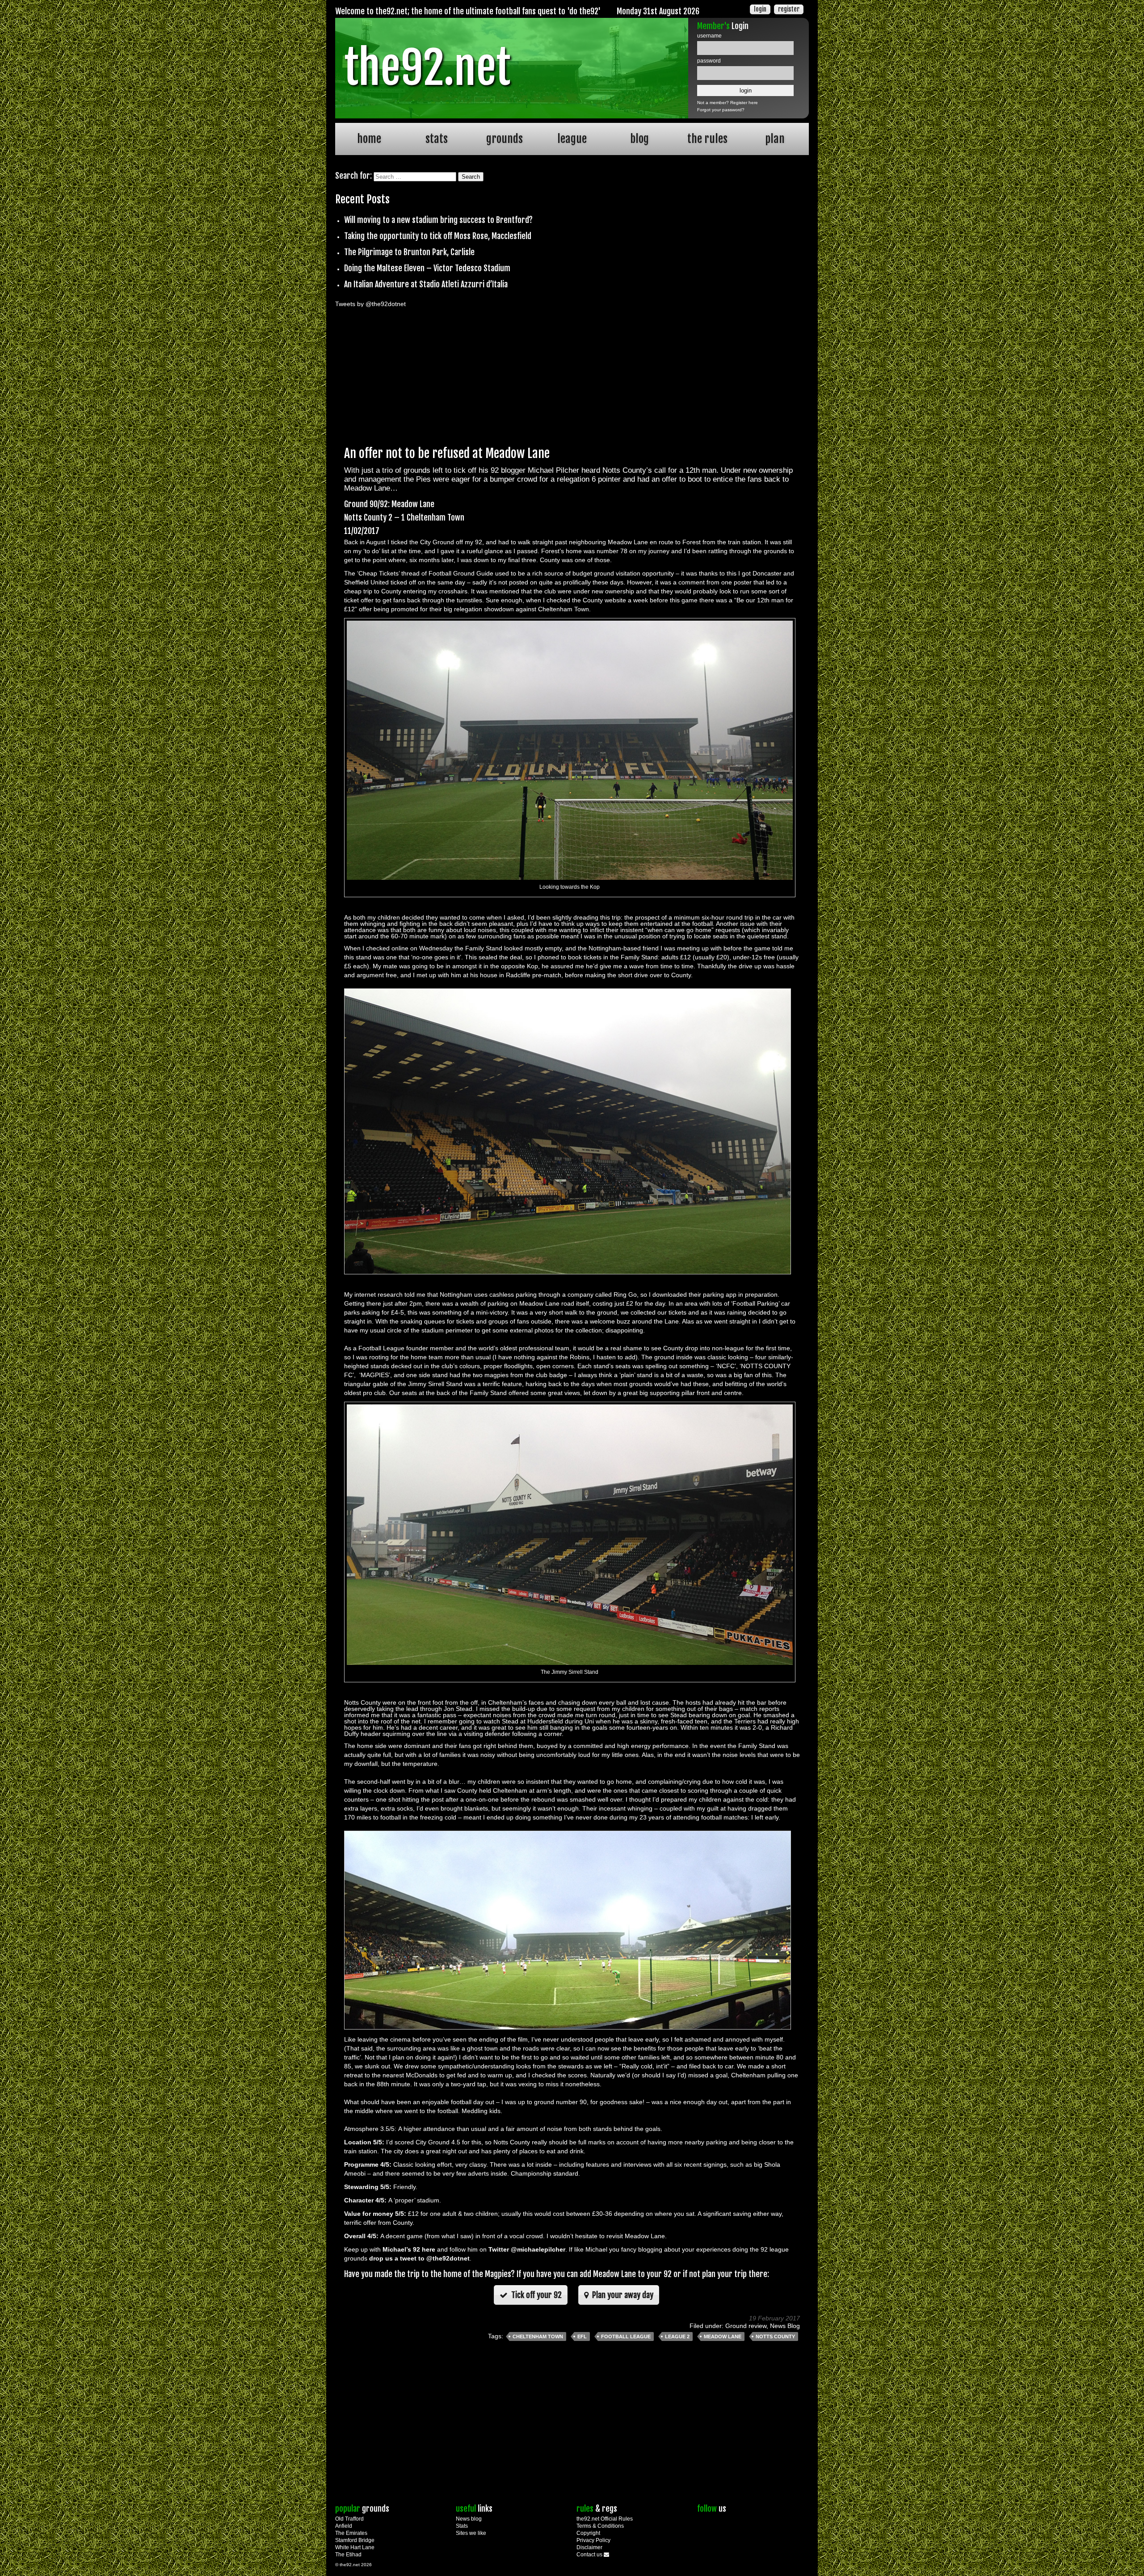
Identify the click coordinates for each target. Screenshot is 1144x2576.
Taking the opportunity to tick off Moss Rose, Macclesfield (438, 236)
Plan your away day (622, 2295)
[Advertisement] (572, 374)
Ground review (746, 2326)
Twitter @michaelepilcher (527, 2249)
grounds (505, 139)
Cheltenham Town (538, 2336)
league (572, 139)
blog (639, 139)
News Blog (785, 2326)
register (789, 9)
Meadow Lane (723, 2336)
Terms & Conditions (600, 2526)
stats (437, 139)
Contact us (590, 2555)
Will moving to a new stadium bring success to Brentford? (438, 220)
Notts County (775, 2336)
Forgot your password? (721, 110)
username (709, 36)
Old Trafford (349, 2519)
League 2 (677, 2336)
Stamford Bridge (355, 2540)
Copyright (588, 2533)
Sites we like (471, 2533)
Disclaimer (589, 2547)
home (369, 139)
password (709, 61)
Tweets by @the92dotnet (370, 304)
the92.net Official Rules (605, 2519)
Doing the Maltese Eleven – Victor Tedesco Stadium (427, 268)
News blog (469, 2519)
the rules (707, 139)
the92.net (427, 68)
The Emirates (351, 2533)
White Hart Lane (355, 2547)
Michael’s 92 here (409, 2249)
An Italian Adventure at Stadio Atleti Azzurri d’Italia (426, 284)
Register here (744, 103)
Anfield (344, 2526)
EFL (582, 2336)
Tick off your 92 (536, 2295)
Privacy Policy (593, 2540)
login (760, 9)
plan (775, 139)
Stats (462, 2526)
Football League (626, 2336)
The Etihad (348, 2555)
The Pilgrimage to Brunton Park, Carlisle (409, 252)
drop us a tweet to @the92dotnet (419, 2258)
